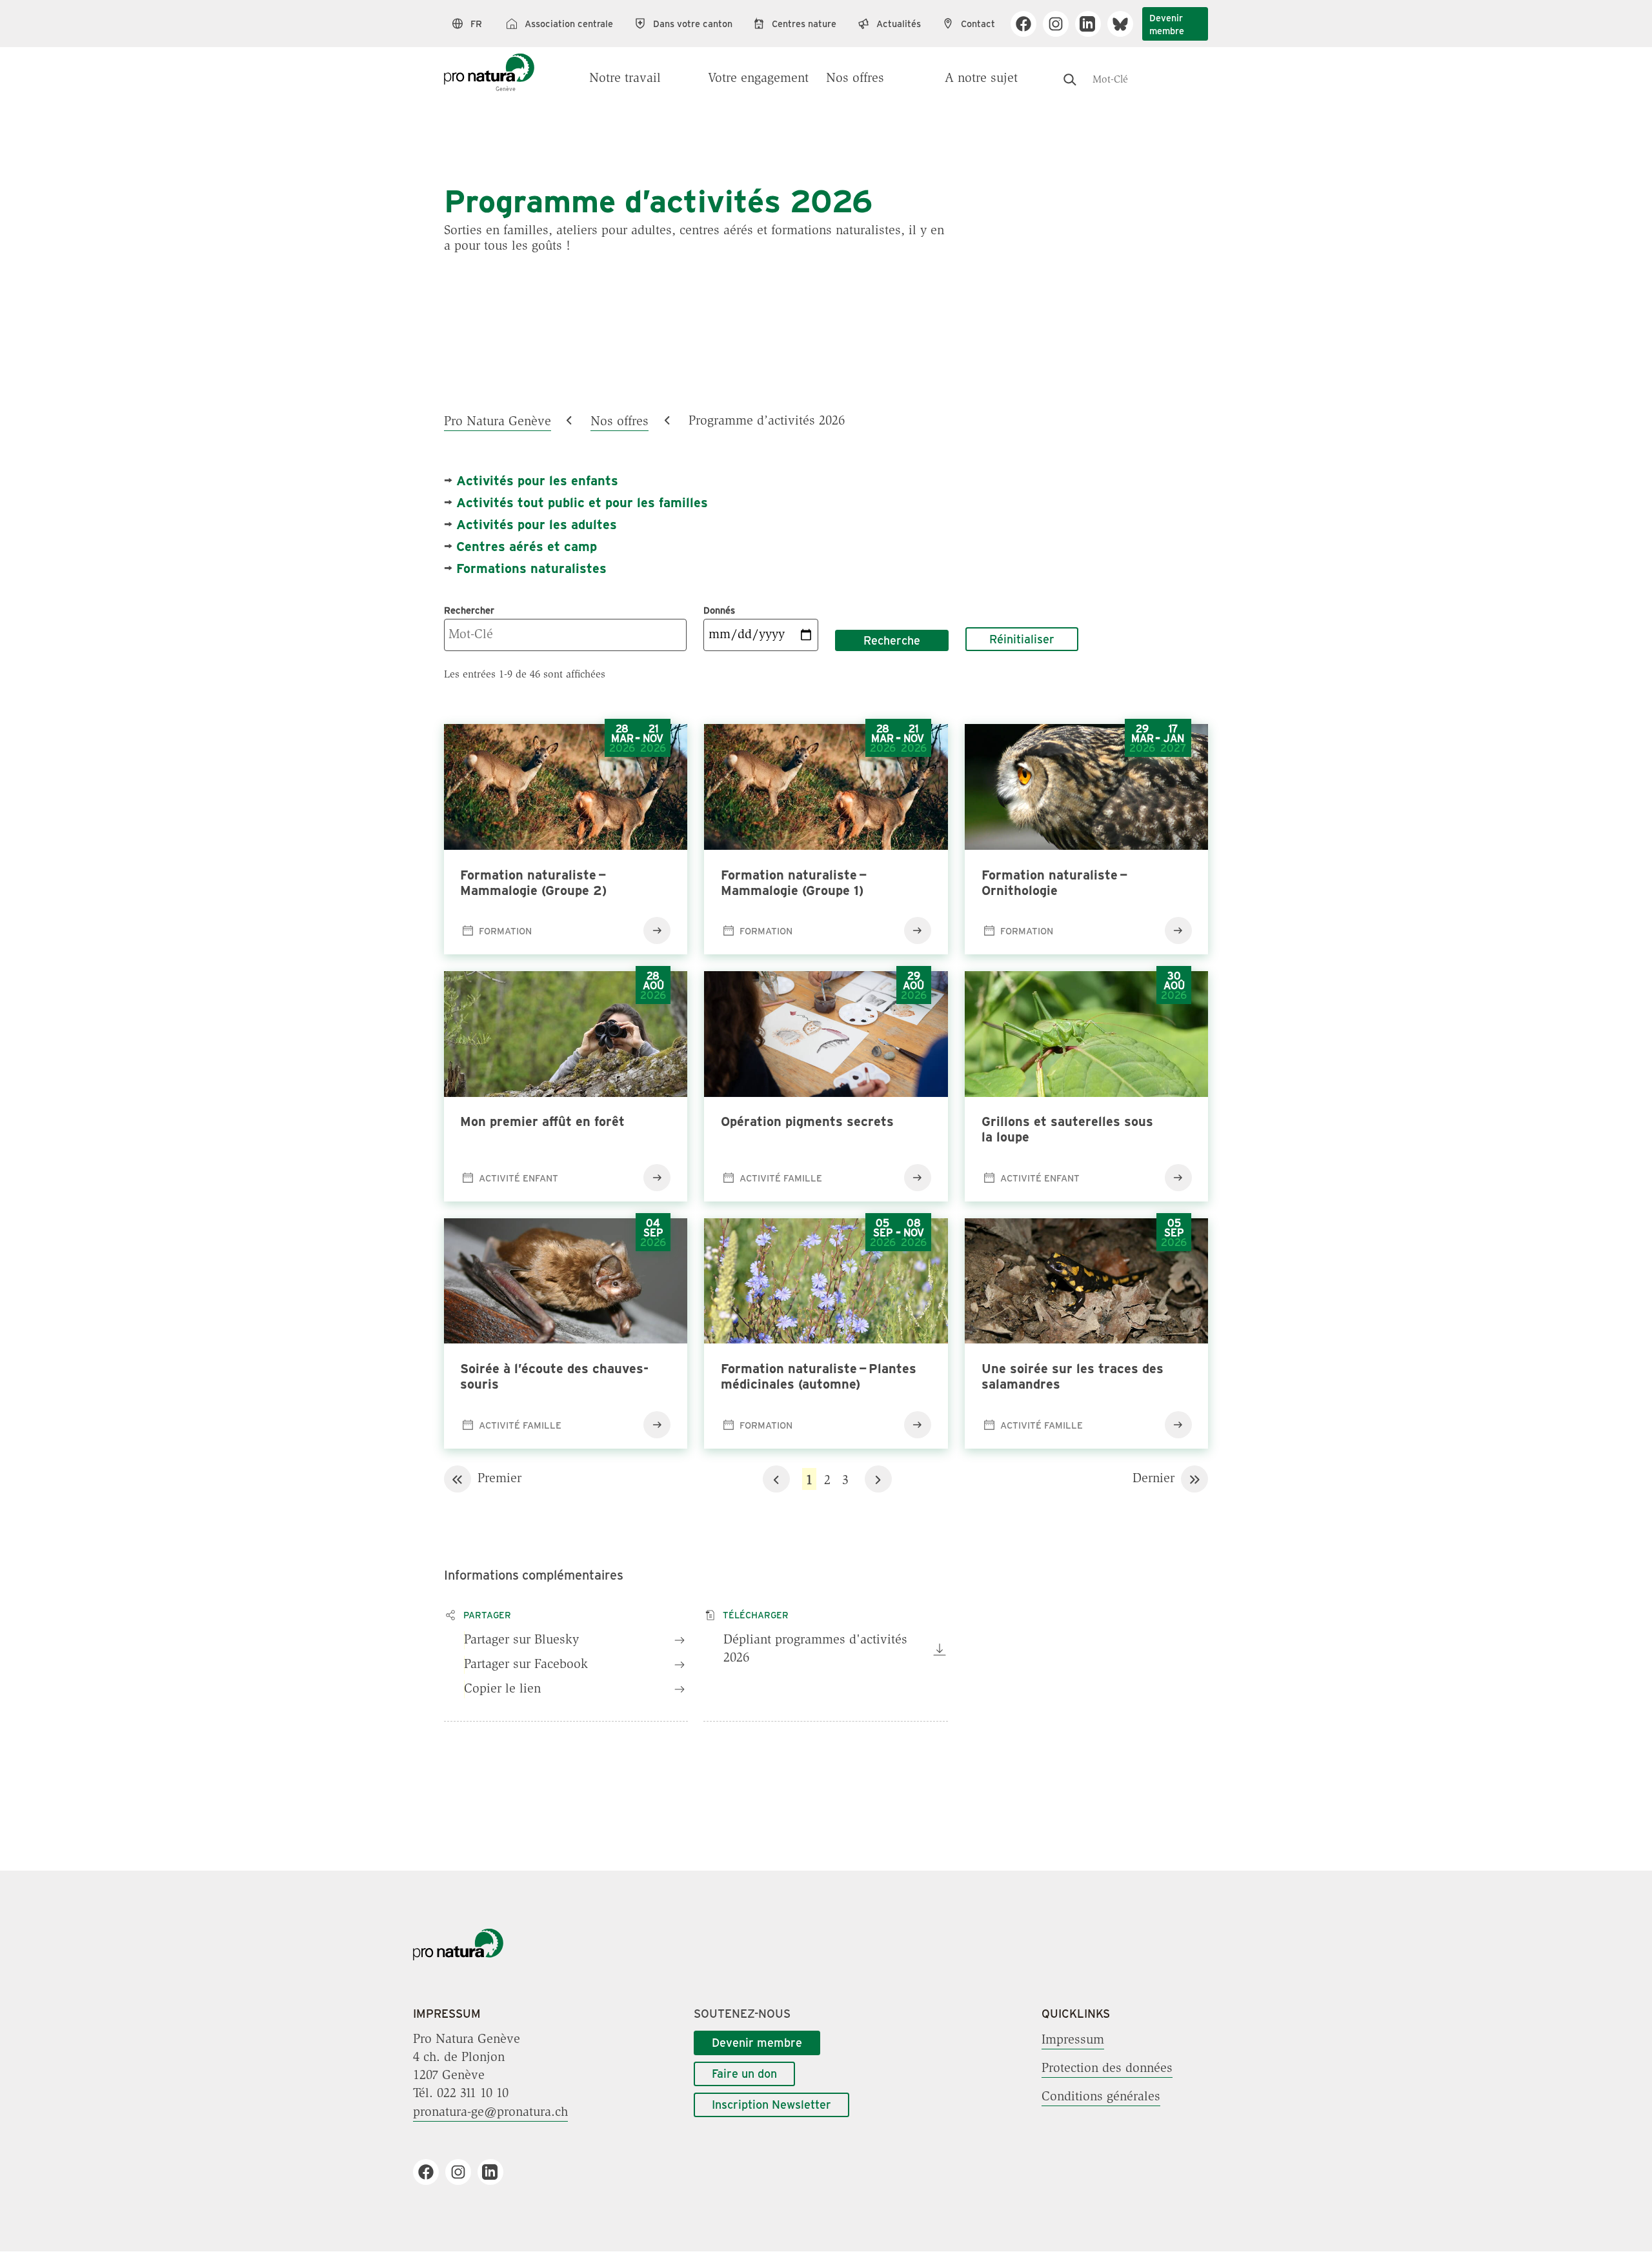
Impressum (1073, 2040)
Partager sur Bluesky (521, 1640)
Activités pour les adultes (537, 524)
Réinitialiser (1022, 639)
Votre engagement (758, 79)
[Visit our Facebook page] (1028, 24)
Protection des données (1107, 2068)
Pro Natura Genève (498, 421)
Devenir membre (1167, 24)
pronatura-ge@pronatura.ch (490, 2112)
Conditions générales (1101, 2096)
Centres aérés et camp (527, 546)
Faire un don (744, 2073)
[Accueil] (489, 66)
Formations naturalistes (531, 568)
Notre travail (625, 79)
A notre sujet (981, 79)
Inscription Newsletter (771, 2104)
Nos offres (855, 79)
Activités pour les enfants (537, 480)
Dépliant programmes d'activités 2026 (815, 1649)
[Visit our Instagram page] (1061, 24)
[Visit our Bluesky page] (1125, 24)
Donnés (719, 610)
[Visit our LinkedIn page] (1093, 24)
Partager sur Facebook (526, 1665)
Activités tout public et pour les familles (582, 502)
